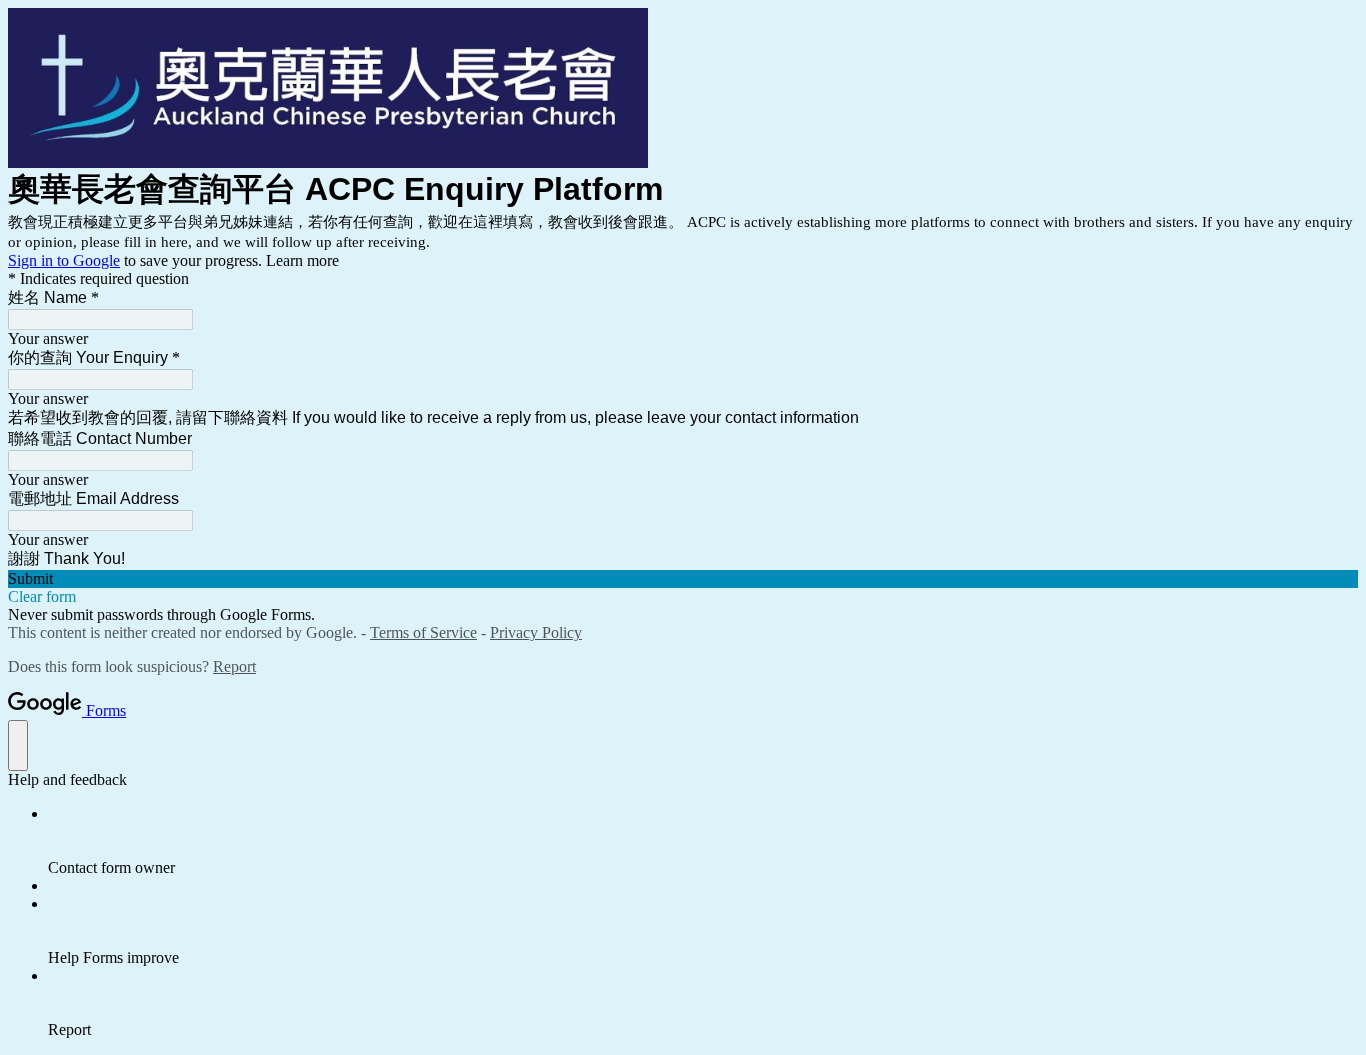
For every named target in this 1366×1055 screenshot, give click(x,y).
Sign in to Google (64, 260)
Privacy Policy (536, 632)
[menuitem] (703, 841)
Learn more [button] (302, 260)
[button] (683, 579)
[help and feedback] (18, 745)
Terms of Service (423, 632)
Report (234, 666)
